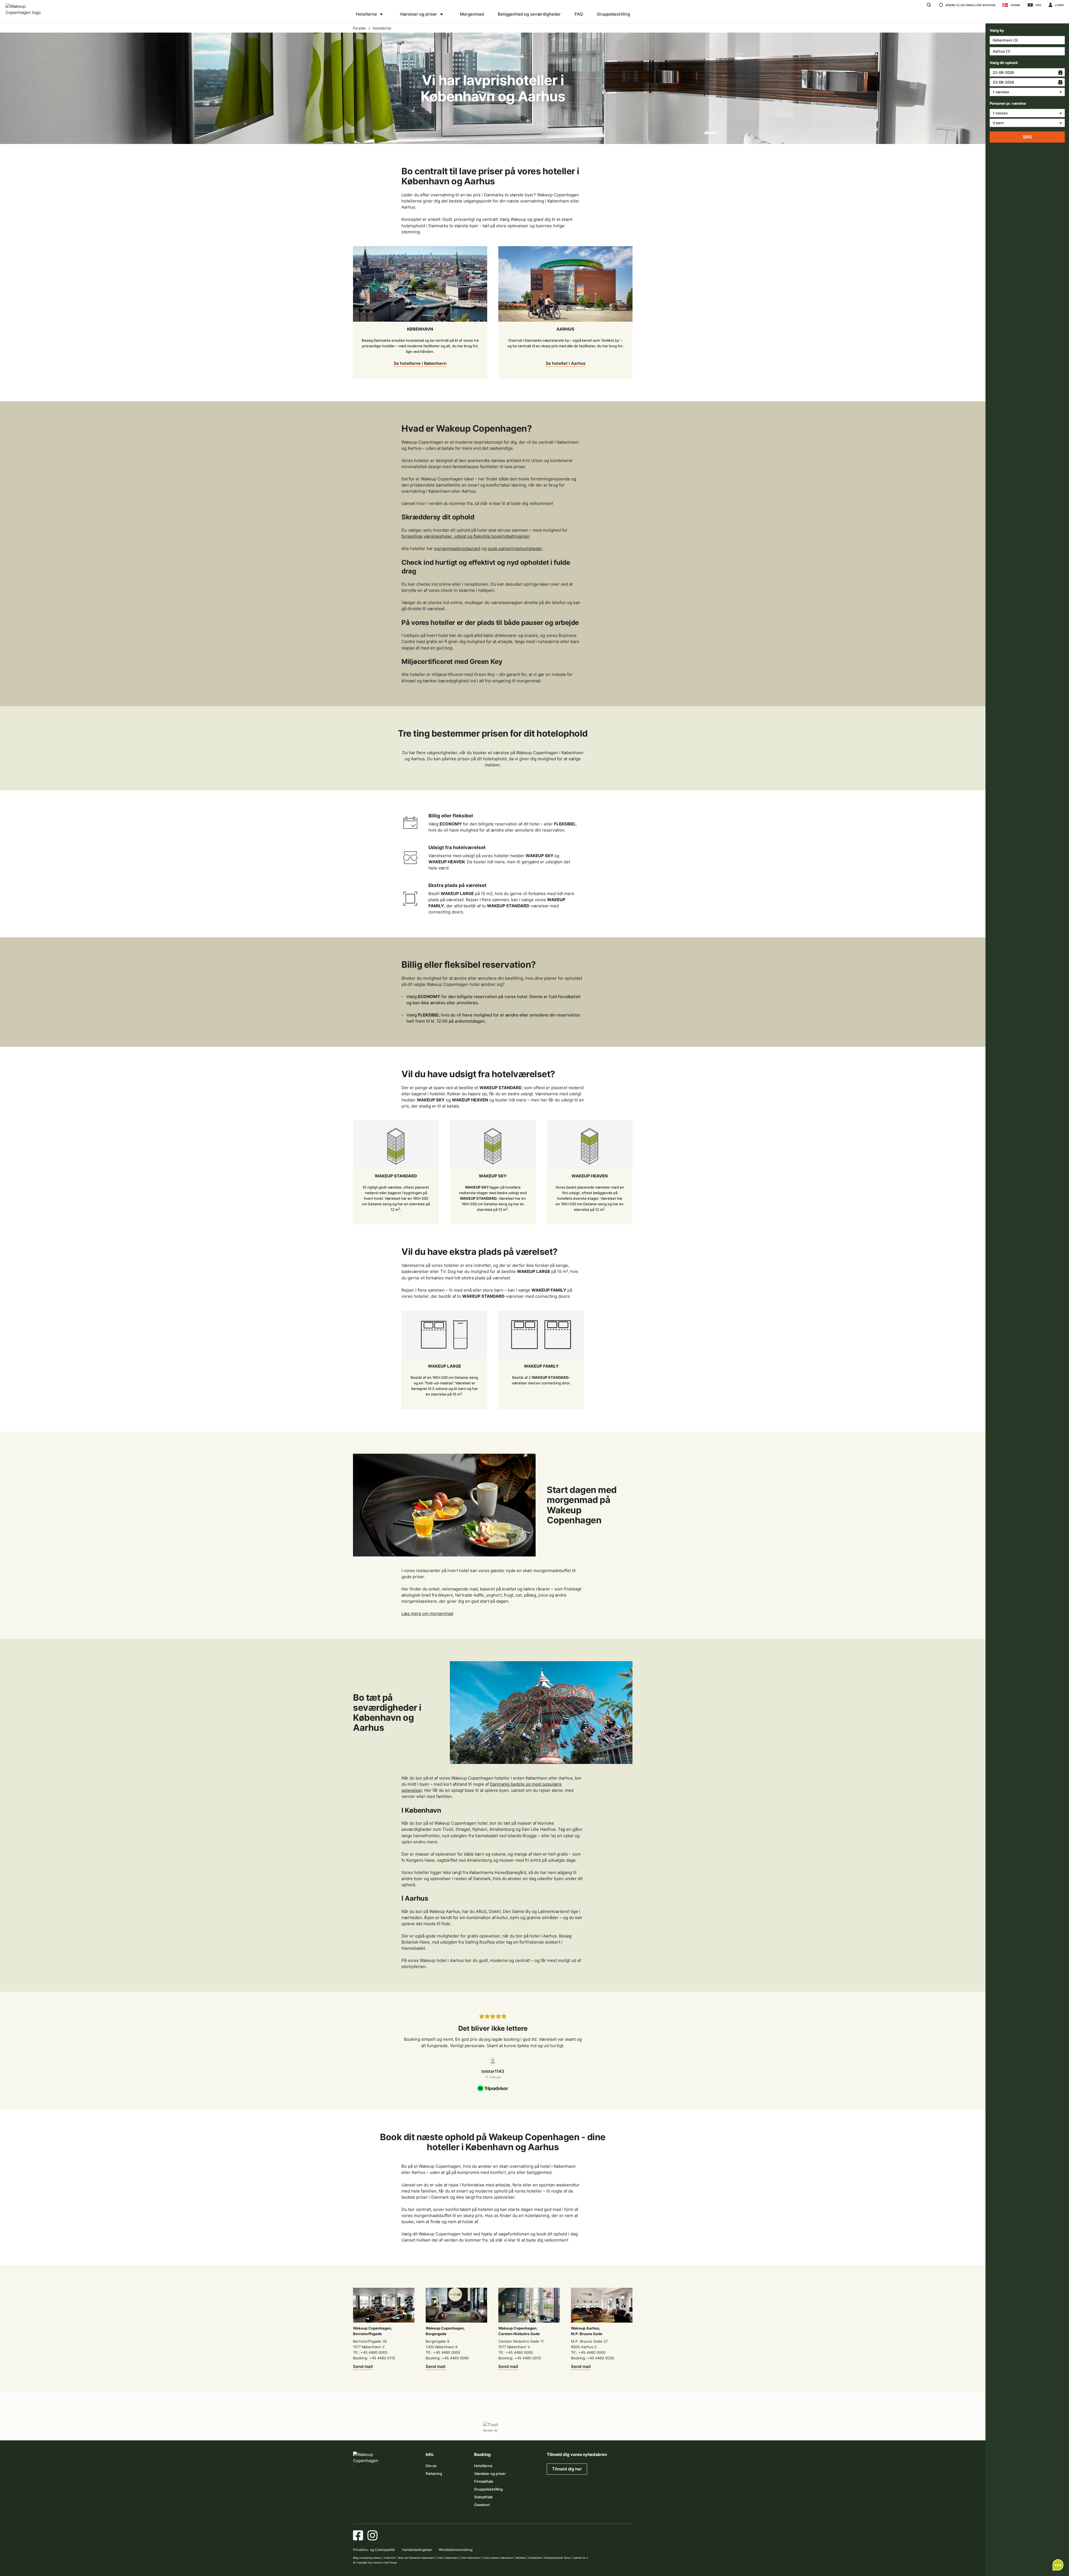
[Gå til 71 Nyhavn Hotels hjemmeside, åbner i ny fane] (389, 2427)
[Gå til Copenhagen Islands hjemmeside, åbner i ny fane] (519, 2427)
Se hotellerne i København (420, 363)
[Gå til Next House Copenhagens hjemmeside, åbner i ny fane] (623, 2427)
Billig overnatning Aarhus (367, 2558)
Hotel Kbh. (390, 2558)
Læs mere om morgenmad (427, 1613)
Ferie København (471, 2558)
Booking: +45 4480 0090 (447, 2358)
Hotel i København (448, 2558)
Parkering (434, 2474)
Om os (431, 2466)
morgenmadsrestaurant (457, 548)
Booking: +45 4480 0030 (593, 2358)
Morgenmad (472, 14)
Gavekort (482, 2505)
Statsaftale (483, 2497)
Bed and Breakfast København (417, 2558)
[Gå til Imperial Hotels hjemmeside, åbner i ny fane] (441, 2427)
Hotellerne (366, 14)
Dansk (1016, 5)
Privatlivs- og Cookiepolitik (374, 2550)
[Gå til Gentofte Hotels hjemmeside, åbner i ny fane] (545, 2427)
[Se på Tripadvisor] (493, 2061)
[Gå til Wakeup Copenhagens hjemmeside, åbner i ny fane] (571, 2427)
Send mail (363, 2366)
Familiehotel (535, 2558)
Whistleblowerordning (456, 2550)
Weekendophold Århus (557, 2558)
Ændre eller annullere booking (970, 5)
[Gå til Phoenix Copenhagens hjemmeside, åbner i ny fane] (363, 2427)
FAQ (579, 14)
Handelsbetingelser (417, 2550)
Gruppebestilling (613, 14)
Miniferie (521, 2558)
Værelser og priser (418, 14)
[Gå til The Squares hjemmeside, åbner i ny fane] (467, 2427)
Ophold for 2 (580, 2558)
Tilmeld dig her (567, 2469)
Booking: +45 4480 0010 (520, 2358)
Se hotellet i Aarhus (566, 363)
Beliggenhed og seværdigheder (529, 14)
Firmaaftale (484, 2481)
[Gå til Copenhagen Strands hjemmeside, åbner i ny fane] (415, 2427)
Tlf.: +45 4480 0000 (370, 2352)
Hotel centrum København (498, 2558)
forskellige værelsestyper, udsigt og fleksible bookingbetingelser (465, 536)
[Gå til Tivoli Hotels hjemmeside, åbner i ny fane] (493, 2427)
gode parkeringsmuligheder (515, 548)
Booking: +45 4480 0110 (374, 2358)
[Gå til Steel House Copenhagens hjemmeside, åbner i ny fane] (597, 2427)
